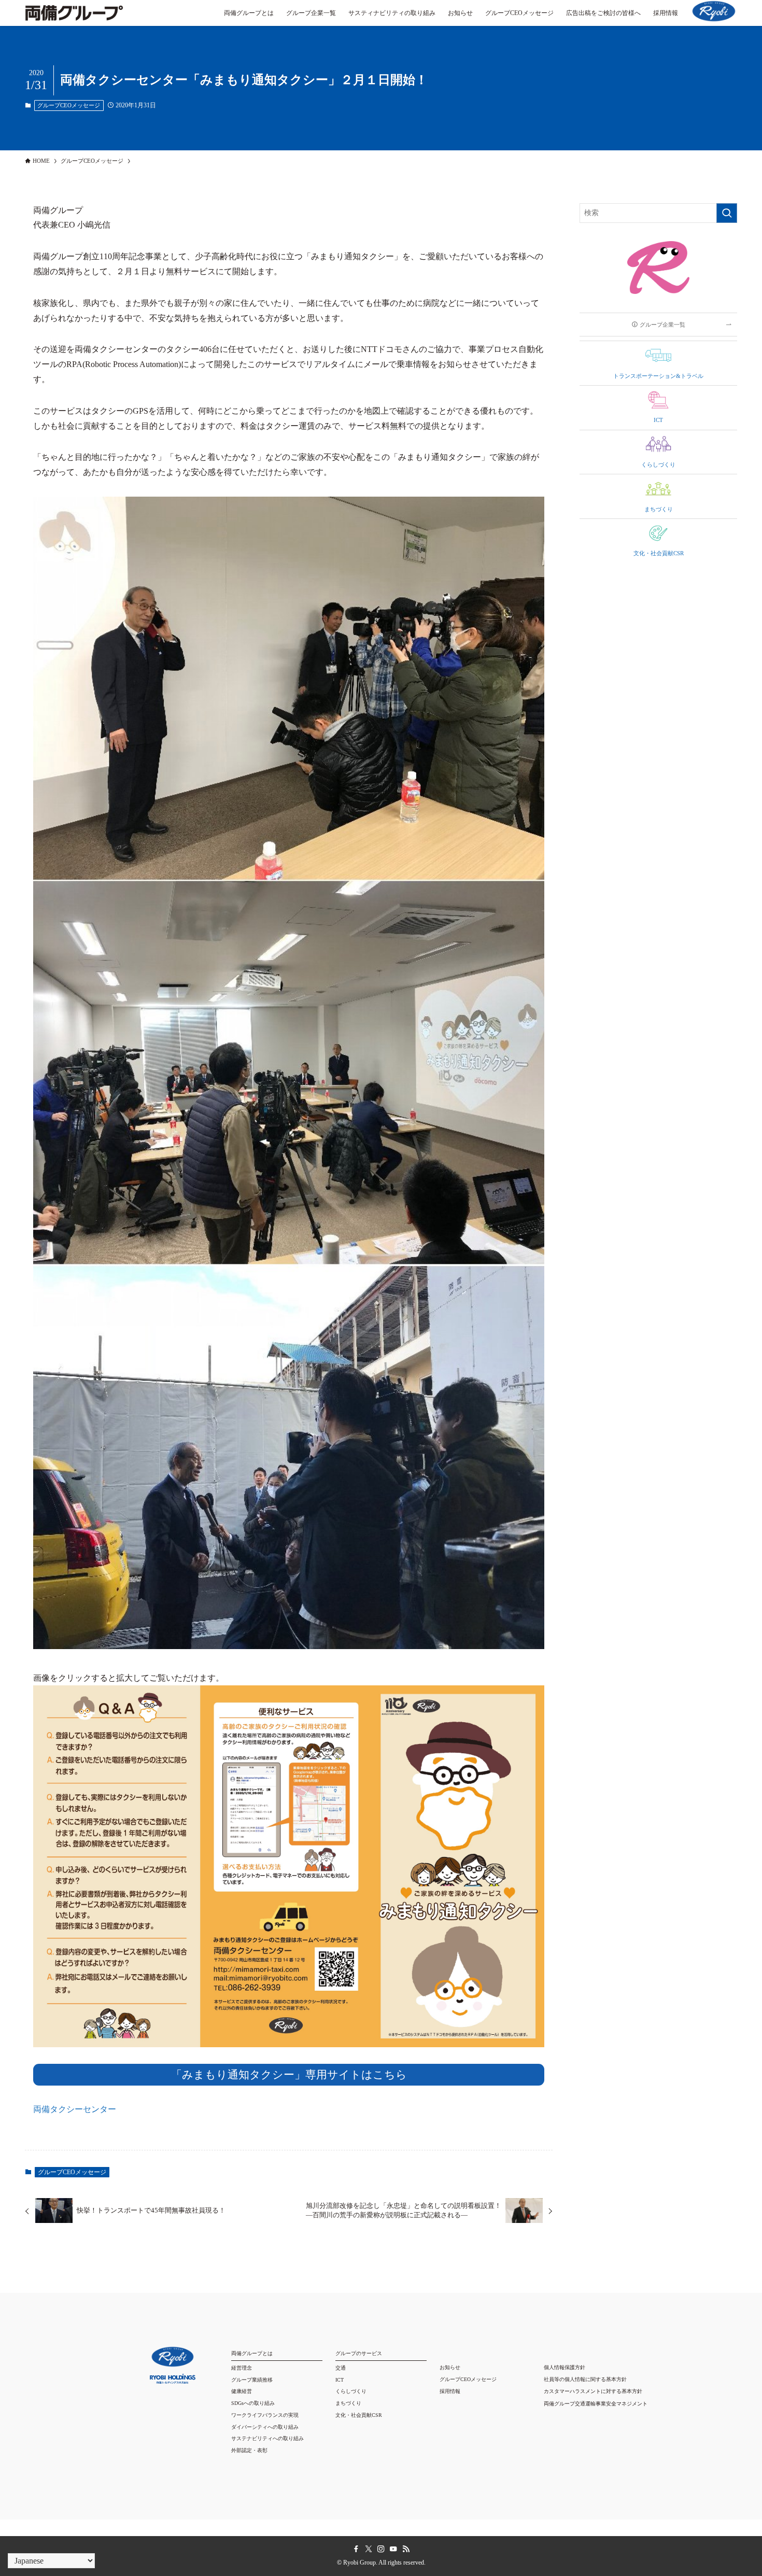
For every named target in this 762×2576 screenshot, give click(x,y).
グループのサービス (359, 2353)
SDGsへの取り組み (253, 2403)
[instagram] (381, 2549)
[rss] (406, 2549)
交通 (341, 2368)
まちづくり (348, 2403)
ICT (340, 2380)
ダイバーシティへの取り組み (265, 2427)
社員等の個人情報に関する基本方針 (585, 2379)
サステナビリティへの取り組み (267, 2438)
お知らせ (450, 2367)
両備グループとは (252, 2353)
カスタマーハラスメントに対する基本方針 (593, 2391)
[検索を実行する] (727, 213)
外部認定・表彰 (249, 2450)
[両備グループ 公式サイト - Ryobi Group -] (74, 18)
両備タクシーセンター (75, 2109)
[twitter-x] (369, 2549)
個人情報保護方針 (565, 2367)
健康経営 (242, 2391)
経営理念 (242, 2368)
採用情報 (450, 2391)
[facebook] (356, 2549)
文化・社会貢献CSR (359, 2415)
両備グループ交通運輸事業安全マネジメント (596, 2404)
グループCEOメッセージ (69, 105)
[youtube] (393, 2549)
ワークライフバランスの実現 (265, 2415)
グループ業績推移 (252, 2380)
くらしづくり (351, 2391)
